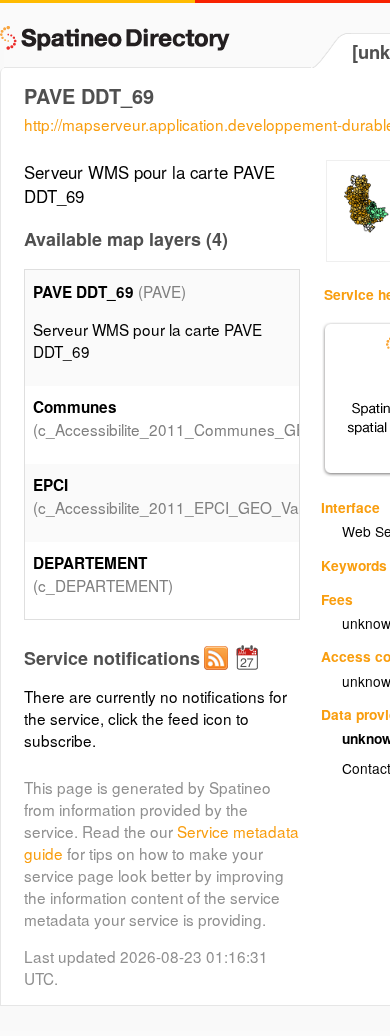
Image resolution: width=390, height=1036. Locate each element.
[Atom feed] (219, 674)
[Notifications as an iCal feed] (250, 674)
